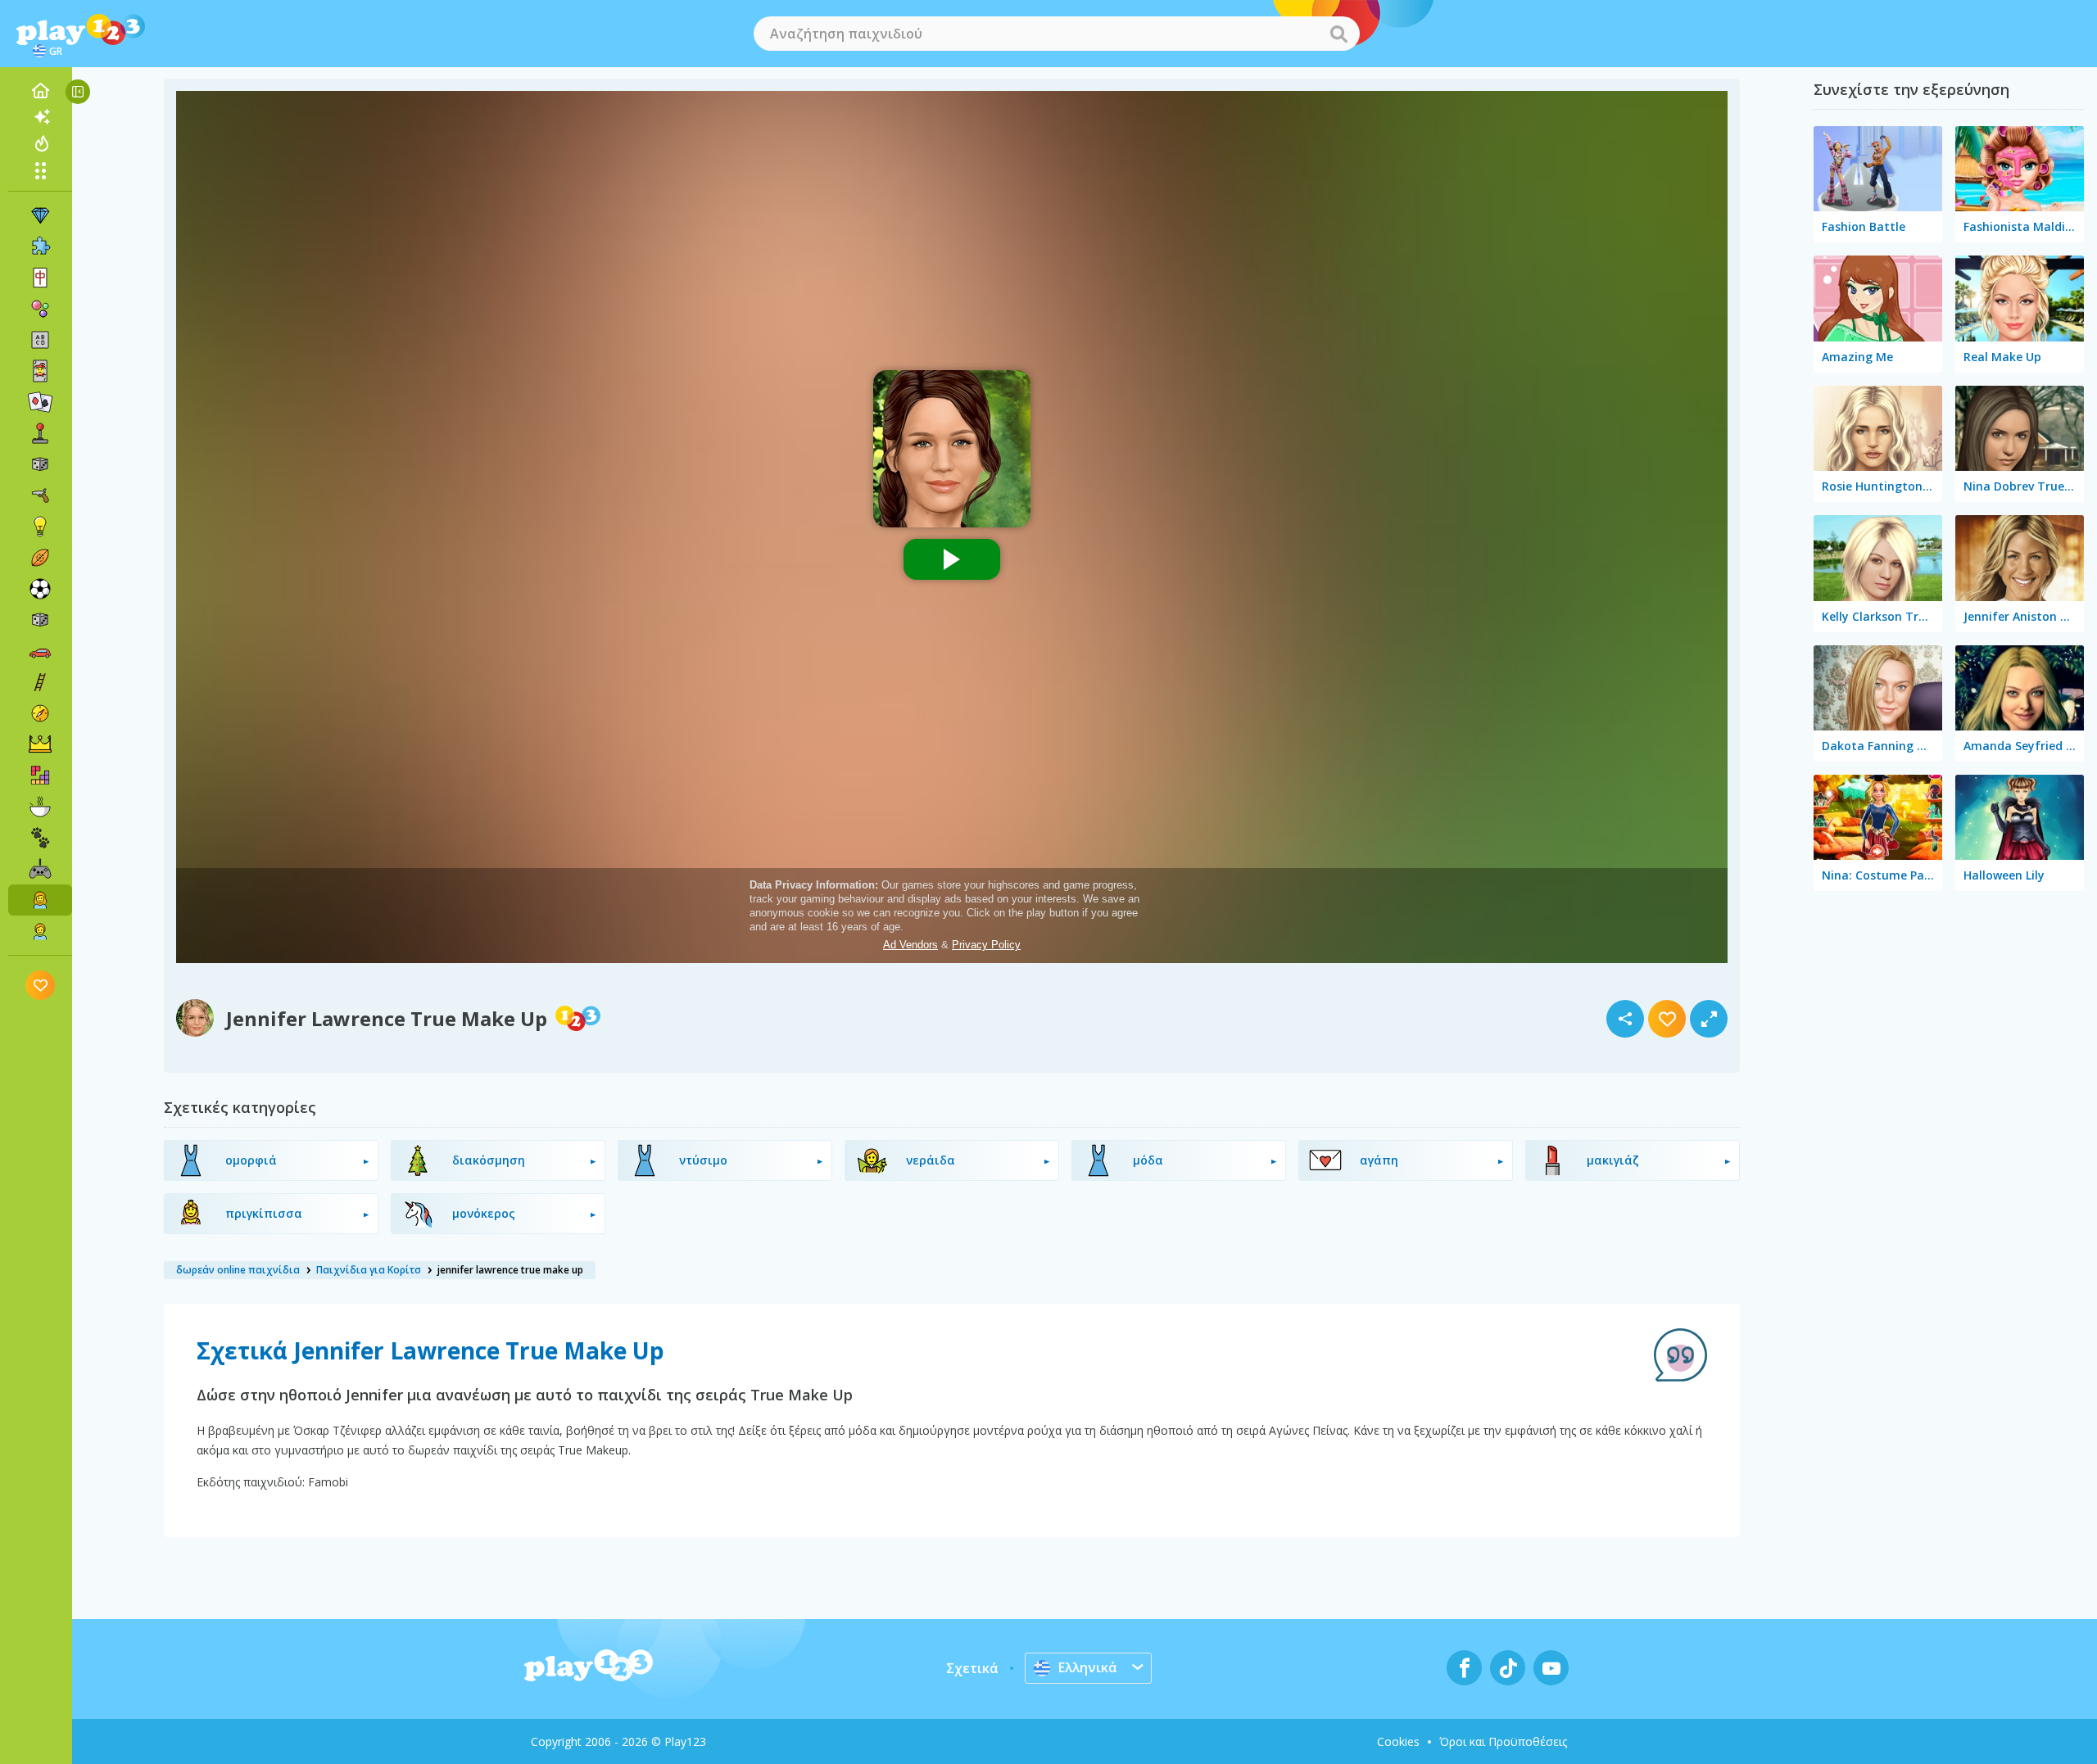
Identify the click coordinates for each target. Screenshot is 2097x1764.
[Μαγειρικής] (40, 807)
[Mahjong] (40, 278)
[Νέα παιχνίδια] (40, 117)
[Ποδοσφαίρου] (40, 589)
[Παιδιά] (40, 931)
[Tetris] (40, 776)
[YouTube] (1551, 1668)
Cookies (1398, 1741)
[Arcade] (40, 433)
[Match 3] (40, 215)
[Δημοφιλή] (40, 143)
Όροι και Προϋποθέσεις (1503, 1741)
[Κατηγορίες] (40, 170)
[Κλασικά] (40, 620)
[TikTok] (1508, 1668)
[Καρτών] (40, 371)
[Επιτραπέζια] (40, 464)
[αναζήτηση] (1338, 34)
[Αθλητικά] (40, 558)
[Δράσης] (40, 495)
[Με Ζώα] (40, 838)
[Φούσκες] (40, 309)
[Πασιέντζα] (40, 402)
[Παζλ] (40, 247)
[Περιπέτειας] (40, 713)
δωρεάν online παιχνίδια (238, 1270)
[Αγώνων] (40, 651)
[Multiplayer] (40, 869)
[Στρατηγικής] (40, 744)
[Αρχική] (40, 91)
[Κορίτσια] (40, 900)
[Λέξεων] (40, 340)
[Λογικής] (40, 527)
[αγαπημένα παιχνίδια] (41, 985)
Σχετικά (972, 1668)
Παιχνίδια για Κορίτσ (369, 1270)
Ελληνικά (1088, 1667)
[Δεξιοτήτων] (40, 682)
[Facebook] (1464, 1668)
